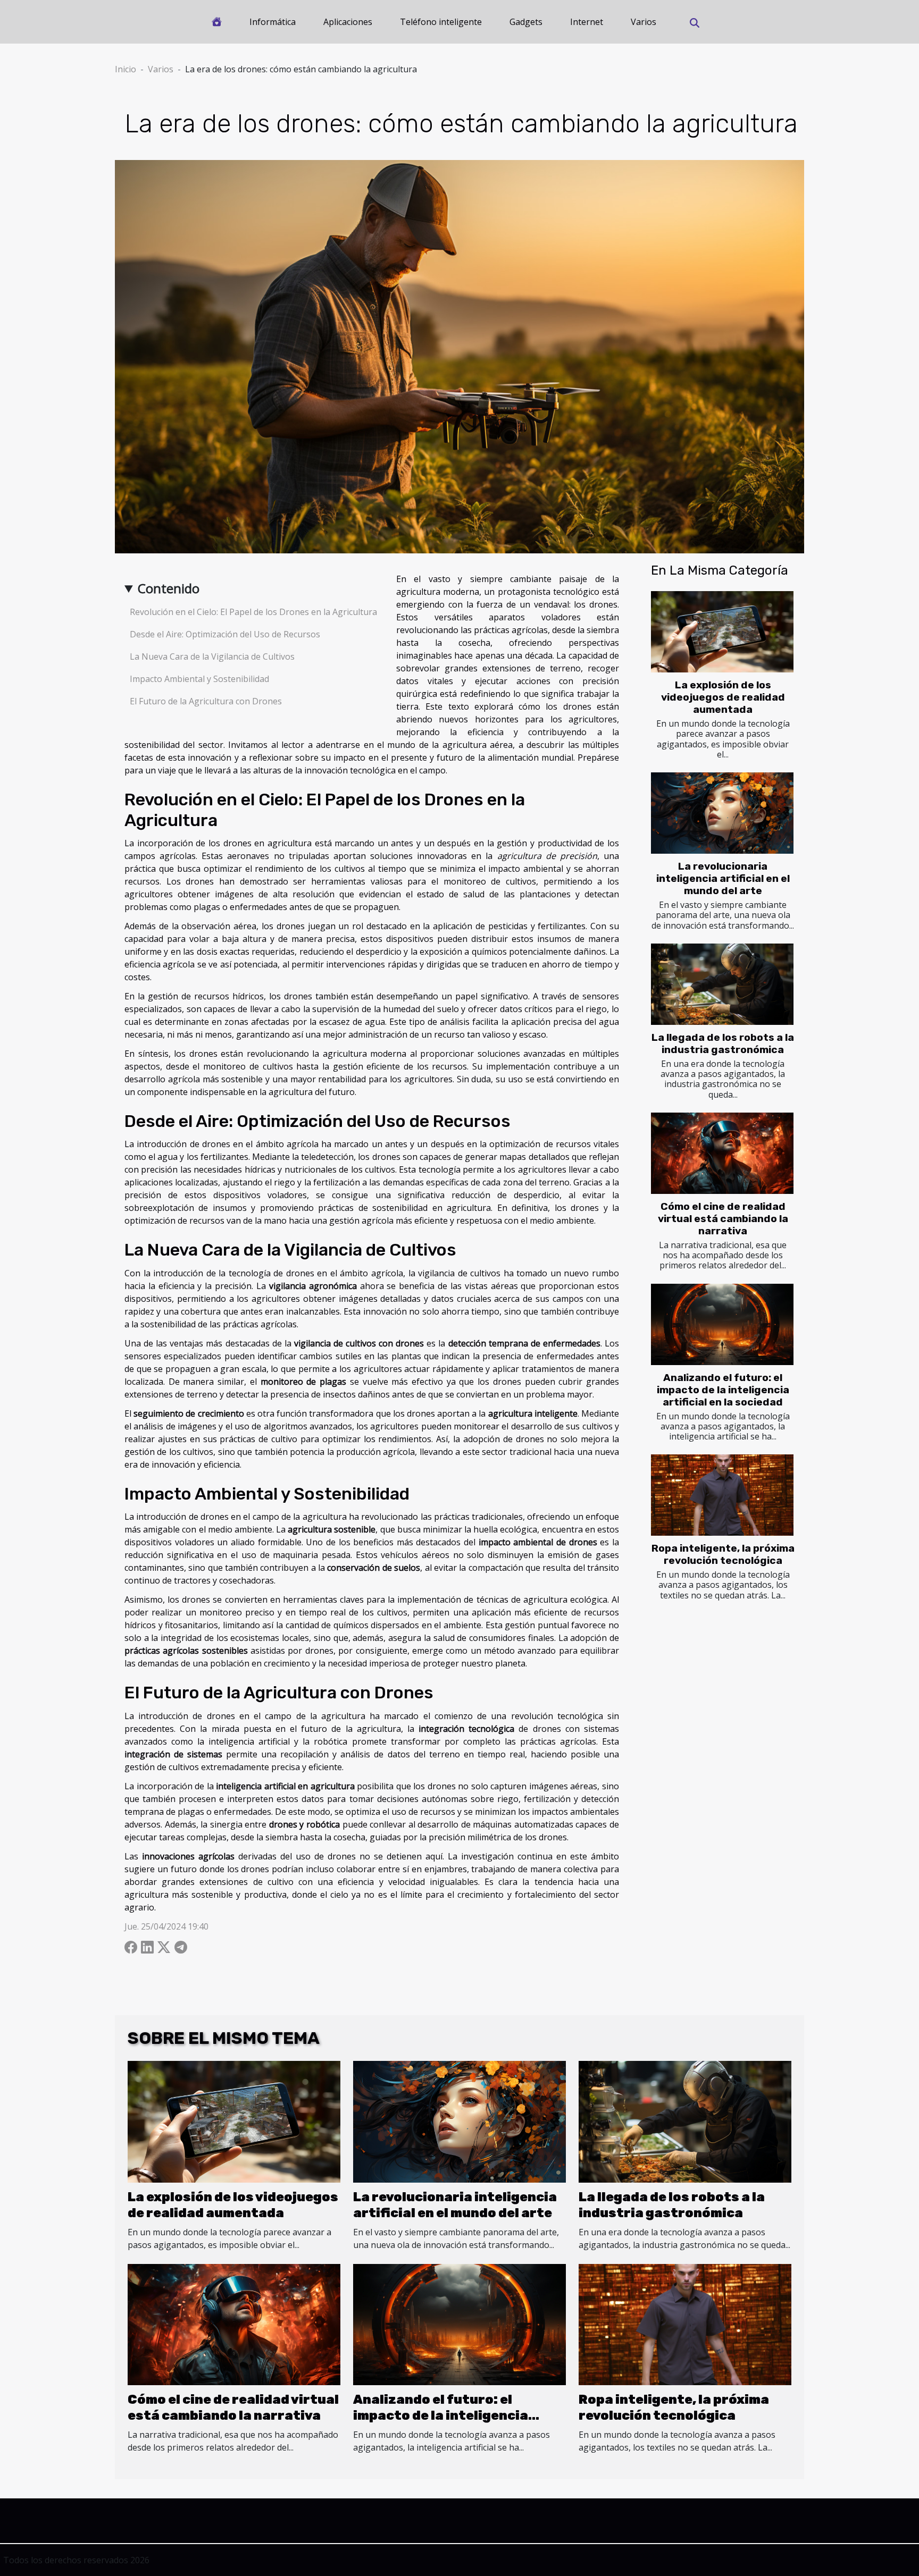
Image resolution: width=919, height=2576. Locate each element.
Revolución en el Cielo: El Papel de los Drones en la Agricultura (253, 612)
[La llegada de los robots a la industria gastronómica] (722, 984)
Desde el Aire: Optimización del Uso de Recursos (225, 634)
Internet (587, 22)
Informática (273, 22)
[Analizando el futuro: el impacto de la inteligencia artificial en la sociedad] (722, 1324)
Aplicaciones (348, 22)
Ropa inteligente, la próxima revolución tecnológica (723, 1554)
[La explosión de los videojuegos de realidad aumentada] (722, 632)
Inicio (126, 69)
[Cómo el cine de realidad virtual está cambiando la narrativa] (722, 1153)
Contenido (169, 588)
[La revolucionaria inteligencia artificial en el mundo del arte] (722, 813)
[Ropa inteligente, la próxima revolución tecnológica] (722, 1495)
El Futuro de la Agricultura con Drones (206, 701)
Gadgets (526, 22)
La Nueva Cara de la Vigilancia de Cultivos (212, 656)
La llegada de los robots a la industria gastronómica (723, 1043)
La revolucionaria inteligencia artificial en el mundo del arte (723, 878)
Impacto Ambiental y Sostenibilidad (199, 679)
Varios (644, 22)
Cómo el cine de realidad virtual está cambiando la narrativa (723, 1219)
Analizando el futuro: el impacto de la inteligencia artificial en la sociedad (723, 1390)
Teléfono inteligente (441, 22)
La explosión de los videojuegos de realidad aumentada (723, 697)
